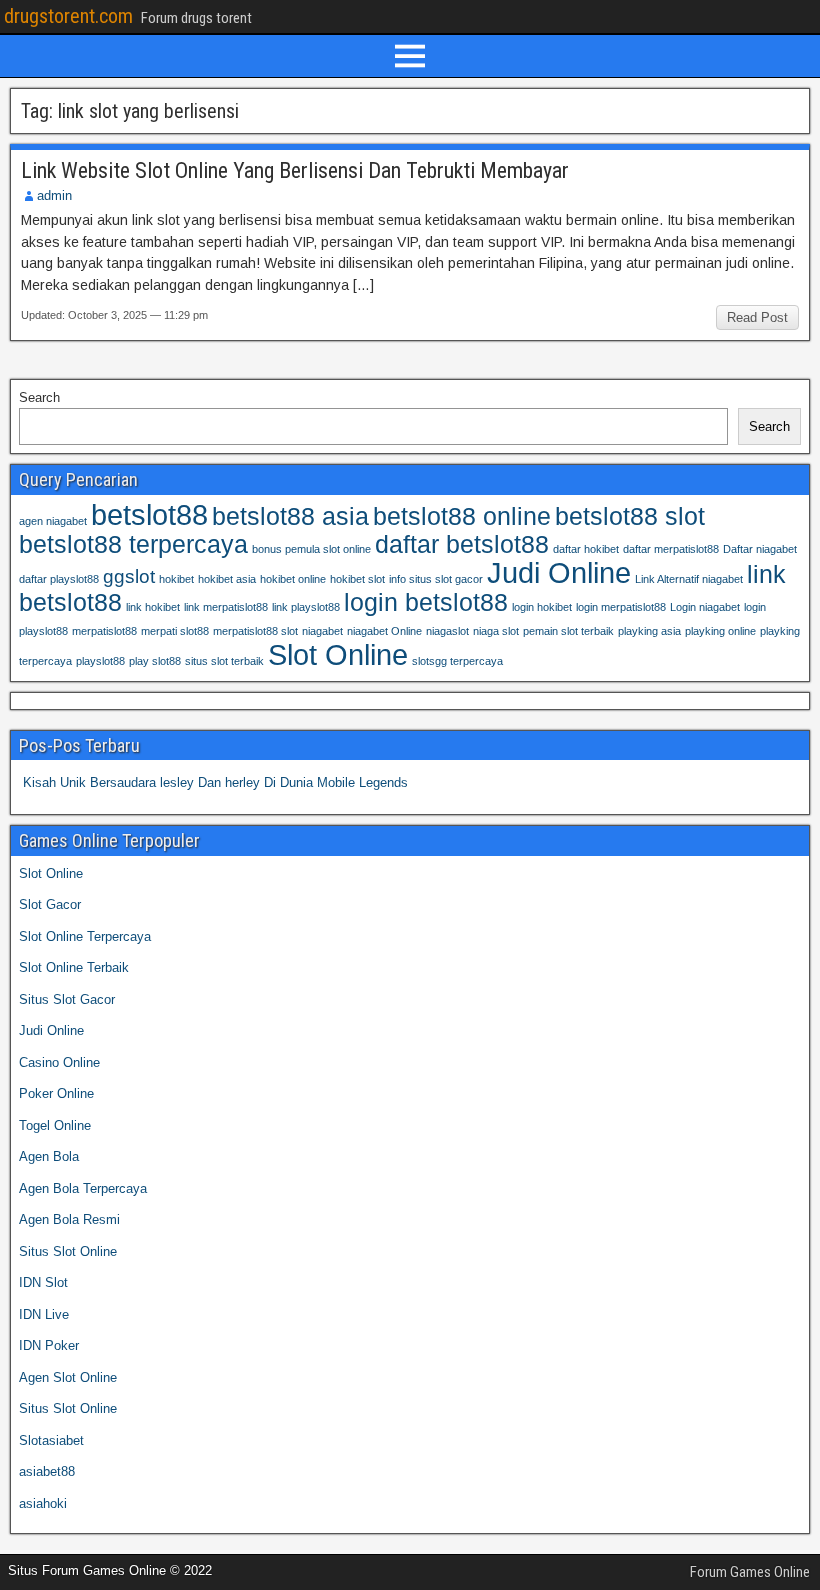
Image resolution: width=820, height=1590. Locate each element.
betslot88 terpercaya (133, 544)
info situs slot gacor (436, 579)
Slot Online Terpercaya (85, 936)
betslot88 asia (290, 516)
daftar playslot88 (59, 579)
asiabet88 (47, 1471)
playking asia (649, 631)
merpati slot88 (175, 631)
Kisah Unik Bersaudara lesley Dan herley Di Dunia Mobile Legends (215, 782)
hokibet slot (357, 579)
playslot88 (100, 661)
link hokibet (153, 607)
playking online (720, 631)
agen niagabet (53, 521)
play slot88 (155, 661)
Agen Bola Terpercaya (83, 1188)
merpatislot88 (104, 631)
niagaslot (447, 631)
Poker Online (56, 1093)
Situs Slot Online (68, 1251)
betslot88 (149, 514)
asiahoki (43, 1503)
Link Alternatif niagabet (689, 579)
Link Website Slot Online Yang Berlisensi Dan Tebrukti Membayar (295, 170)
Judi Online (559, 572)
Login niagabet (705, 607)
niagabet (322, 631)
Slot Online (338, 654)
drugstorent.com (68, 16)
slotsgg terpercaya (457, 661)
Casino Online (59, 1062)
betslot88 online (462, 516)
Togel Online (55, 1125)
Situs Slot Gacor (67, 999)
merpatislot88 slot (255, 631)
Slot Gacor (50, 904)
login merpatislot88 (621, 607)
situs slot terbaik (224, 661)
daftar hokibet (586, 549)
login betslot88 (426, 602)
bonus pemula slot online (311, 549)
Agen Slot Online (68, 1377)
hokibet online (293, 579)
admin (54, 195)
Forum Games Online (750, 1572)
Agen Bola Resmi (69, 1219)
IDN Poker (49, 1345)
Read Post (757, 317)
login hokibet (542, 607)
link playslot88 (306, 607)
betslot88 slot (630, 516)
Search (39, 397)
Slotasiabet (51, 1440)
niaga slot (496, 631)
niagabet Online (384, 631)
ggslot (129, 576)
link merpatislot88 (226, 607)
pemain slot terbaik (568, 631)
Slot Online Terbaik (74, 967)
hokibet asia (227, 579)
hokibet (176, 579)
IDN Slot (43, 1282)
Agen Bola (49, 1156)
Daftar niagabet (760, 549)
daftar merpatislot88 (671, 549)
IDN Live (44, 1314)
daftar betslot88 (462, 544)
